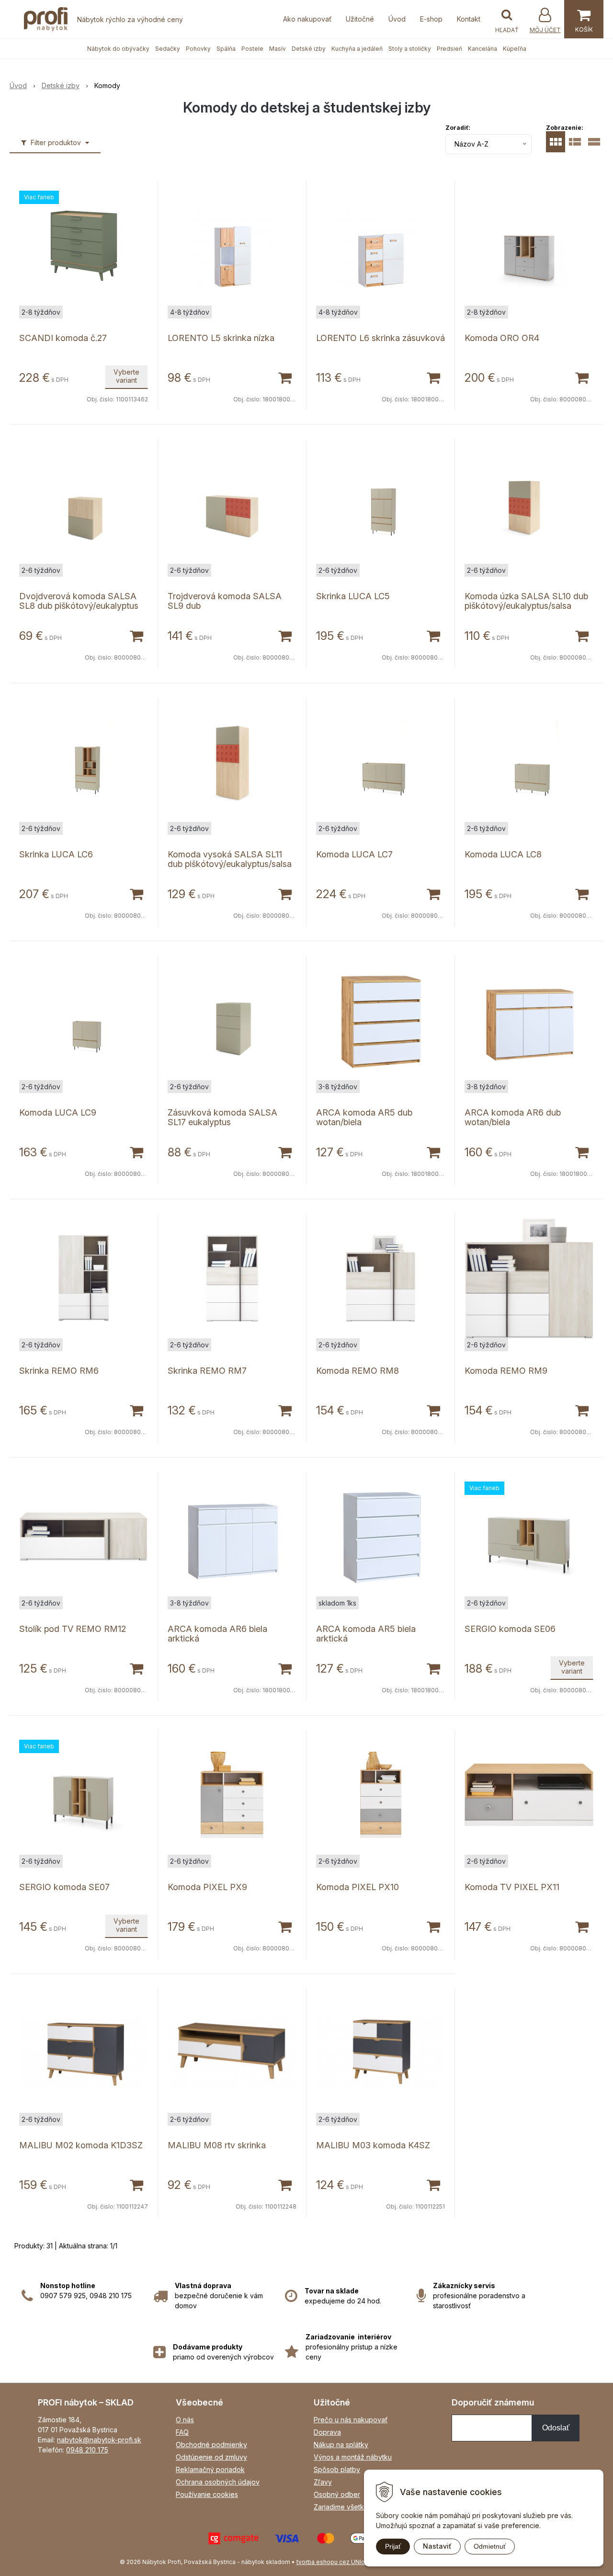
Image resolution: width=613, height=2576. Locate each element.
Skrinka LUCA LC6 (56, 854)
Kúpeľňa (515, 49)
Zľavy (323, 2482)
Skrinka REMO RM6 (59, 1371)
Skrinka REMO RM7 (207, 1371)
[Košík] (584, 19)
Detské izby (309, 49)
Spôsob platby (337, 2469)
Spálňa (226, 49)
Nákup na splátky (341, 2445)
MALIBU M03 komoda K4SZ (373, 2145)
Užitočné (360, 19)
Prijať (393, 2546)
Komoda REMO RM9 (506, 1371)
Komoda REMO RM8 (358, 1371)
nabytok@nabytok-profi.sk (99, 2440)
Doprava (327, 2432)
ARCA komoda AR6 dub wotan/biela (513, 1117)
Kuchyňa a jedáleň (357, 49)
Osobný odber (337, 2494)
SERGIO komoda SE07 (64, 1887)
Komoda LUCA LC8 (503, 854)
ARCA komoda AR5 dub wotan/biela (364, 1117)
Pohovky (198, 49)
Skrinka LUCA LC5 (353, 596)
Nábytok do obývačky (118, 49)
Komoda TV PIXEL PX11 (512, 1887)
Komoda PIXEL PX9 (207, 1887)
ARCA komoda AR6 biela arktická (217, 1634)
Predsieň (449, 49)
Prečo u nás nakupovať (351, 2420)
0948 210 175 (87, 2450)
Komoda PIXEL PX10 (358, 1887)
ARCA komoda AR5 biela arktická (366, 1634)
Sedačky (168, 49)
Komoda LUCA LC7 (354, 854)
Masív (278, 49)
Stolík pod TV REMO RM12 (73, 1629)
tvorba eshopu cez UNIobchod (340, 2562)
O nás (185, 2420)
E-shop (431, 19)
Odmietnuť (490, 2546)
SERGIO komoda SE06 (510, 1629)
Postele (252, 49)
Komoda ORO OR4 (502, 338)
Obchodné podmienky (211, 2445)
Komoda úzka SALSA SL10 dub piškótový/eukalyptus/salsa (526, 601)
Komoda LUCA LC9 (58, 1112)
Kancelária (482, 49)
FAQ (182, 2432)
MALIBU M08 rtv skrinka (217, 2145)
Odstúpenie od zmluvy (211, 2457)
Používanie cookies (207, 2494)
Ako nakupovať (307, 19)
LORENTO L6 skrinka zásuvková (380, 338)
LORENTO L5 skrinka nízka (221, 338)
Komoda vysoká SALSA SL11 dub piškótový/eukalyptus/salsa (230, 859)
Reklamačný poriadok (210, 2469)
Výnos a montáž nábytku (353, 2457)
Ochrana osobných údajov (218, 2482)
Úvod (397, 19)
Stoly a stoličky (410, 49)
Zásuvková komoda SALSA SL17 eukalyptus (222, 1117)
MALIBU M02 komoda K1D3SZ (81, 2145)
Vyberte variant (126, 376)
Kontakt (469, 19)
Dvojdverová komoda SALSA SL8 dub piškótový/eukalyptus (79, 601)
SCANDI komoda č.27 (63, 338)
